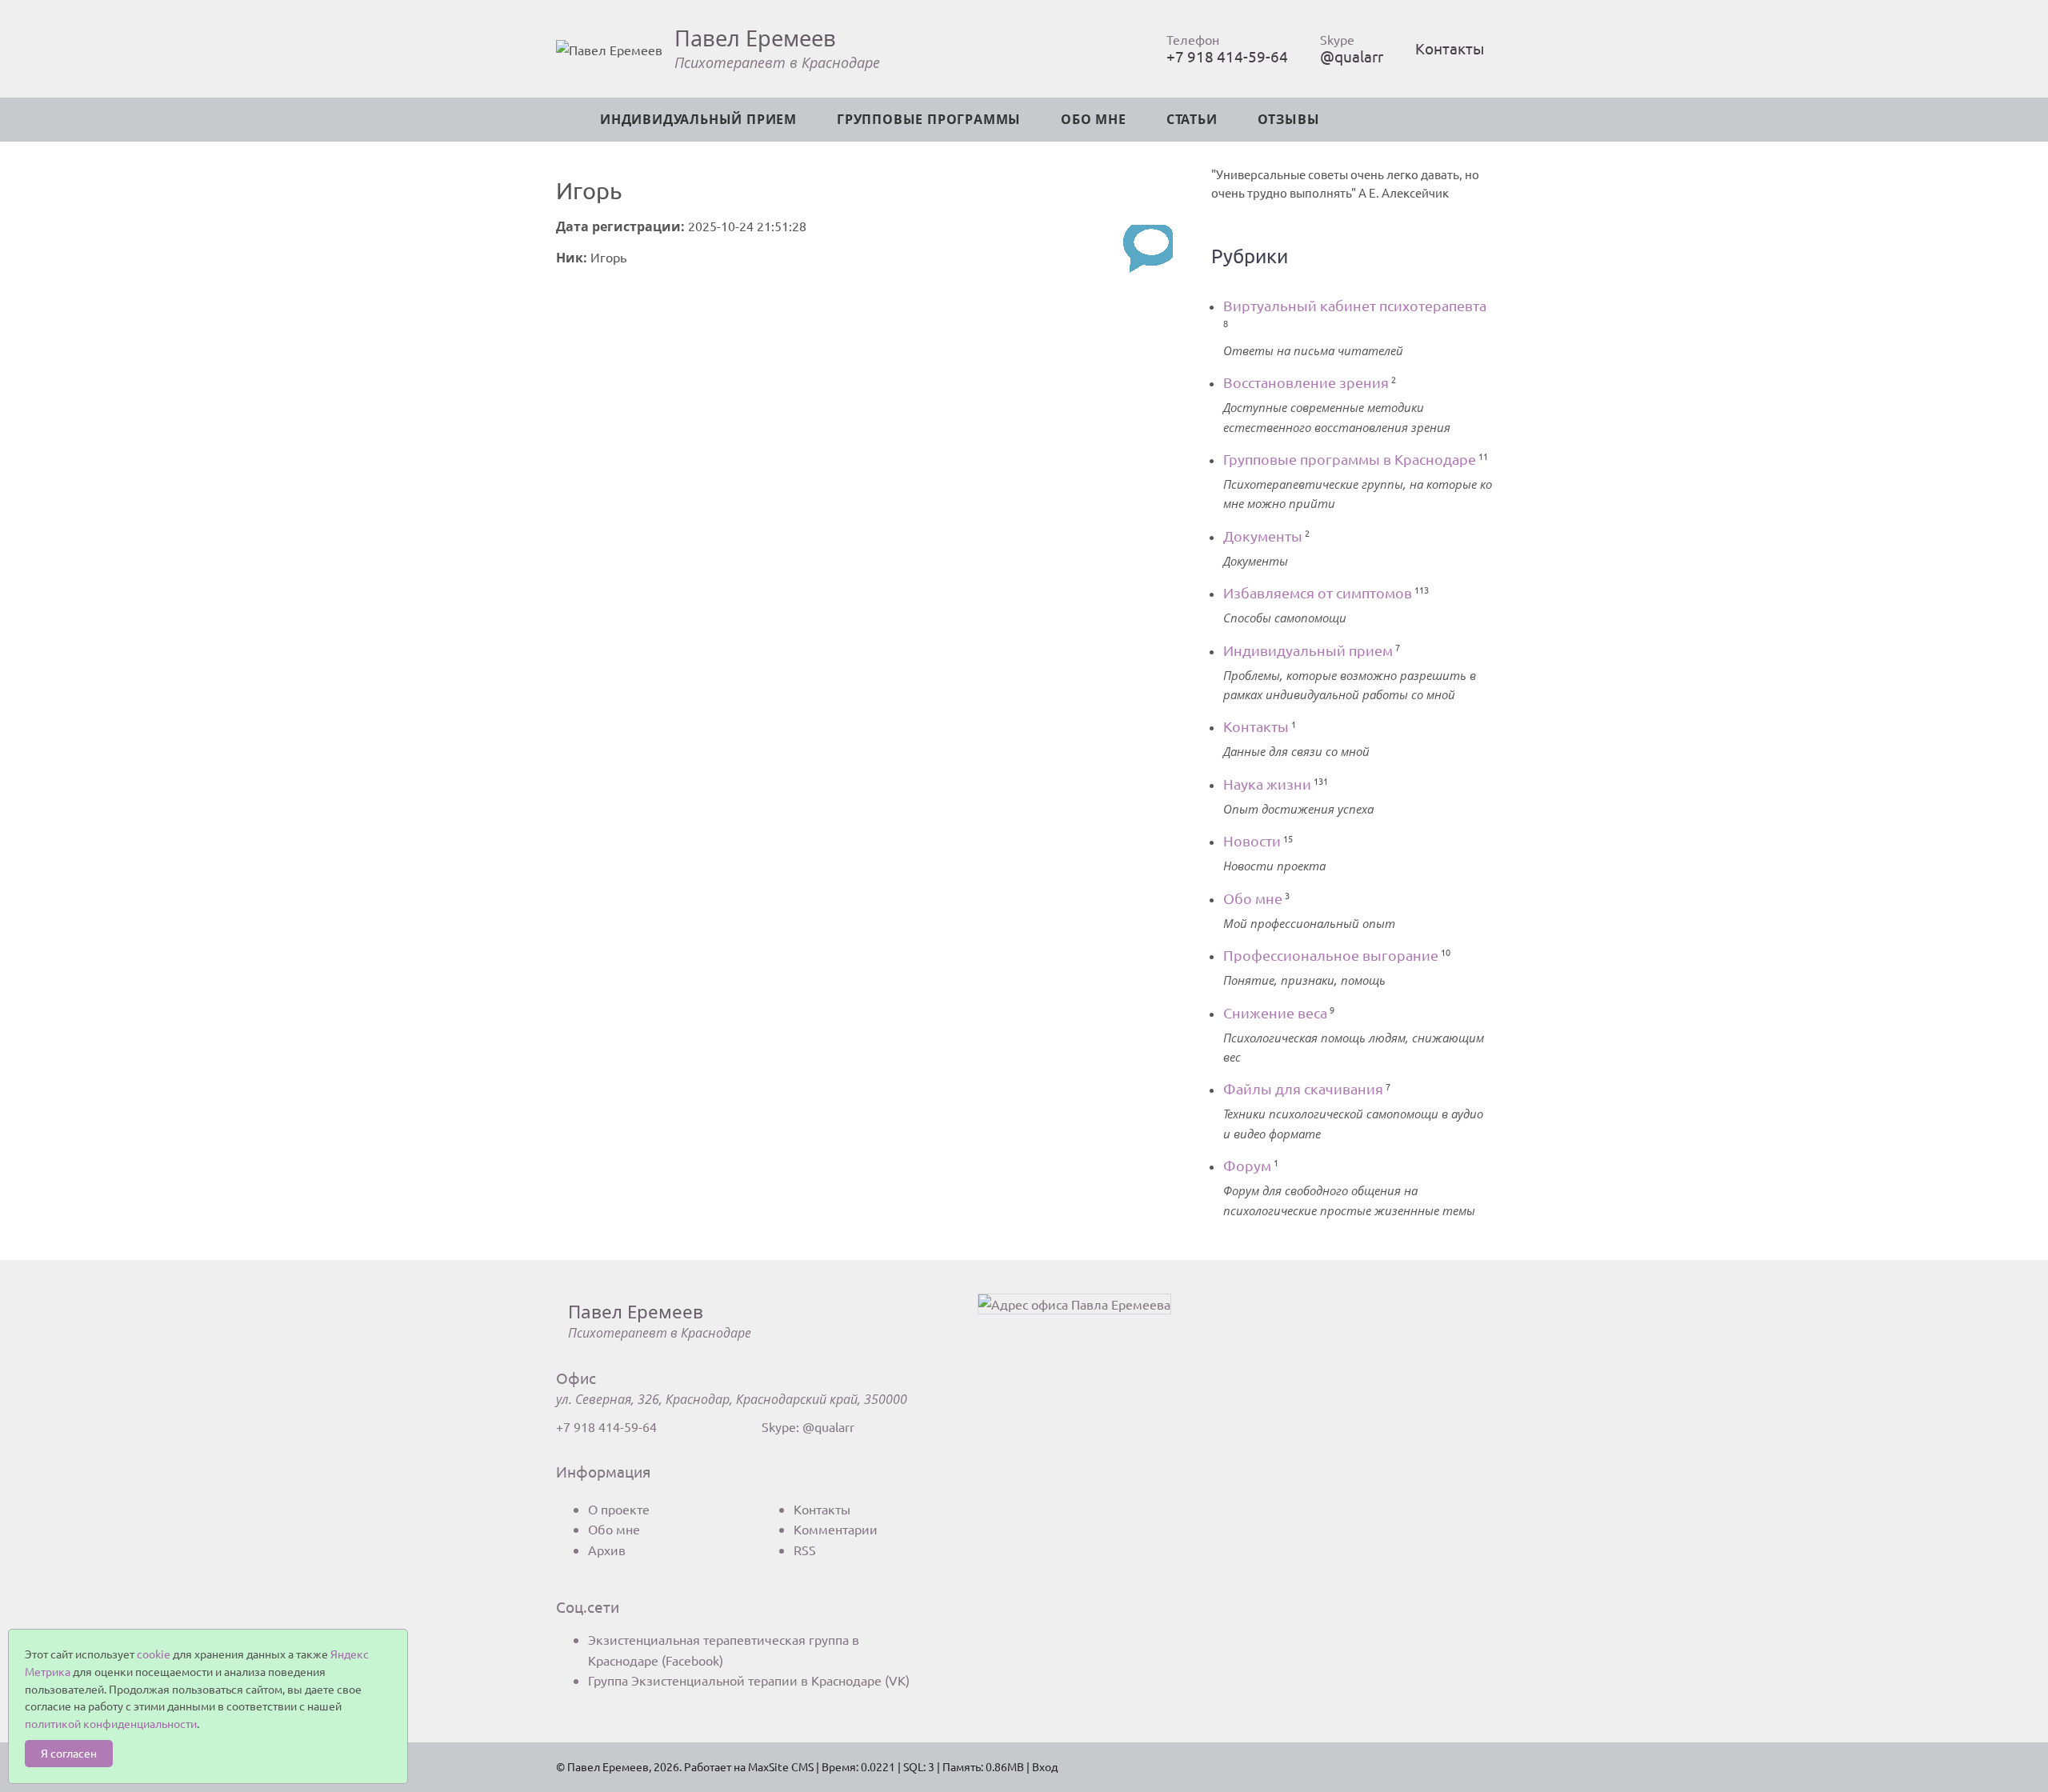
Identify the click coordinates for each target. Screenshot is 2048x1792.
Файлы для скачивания (1303, 1088)
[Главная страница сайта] (576, 120)
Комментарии (836, 1529)
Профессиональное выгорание (1331, 955)
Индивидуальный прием (1308, 650)
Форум (1247, 1165)
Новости (1252, 840)
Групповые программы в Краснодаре (1350, 459)
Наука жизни (1267, 784)
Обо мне (1253, 898)
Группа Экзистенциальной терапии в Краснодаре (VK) (749, 1680)
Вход (1045, 1766)
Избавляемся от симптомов (1318, 592)
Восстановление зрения (1306, 382)
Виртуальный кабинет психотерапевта (1355, 305)
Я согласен (69, 1753)
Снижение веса (1275, 1012)
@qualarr (1352, 56)
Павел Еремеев (755, 38)
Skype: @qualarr (808, 1426)
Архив (607, 1550)
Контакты (1450, 48)
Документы (1263, 536)
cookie (154, 1654)
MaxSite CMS (781, 1766)
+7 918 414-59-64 (1227, 56)
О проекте (619, 1509)
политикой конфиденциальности (111, 1723)
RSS (805, 1550)
